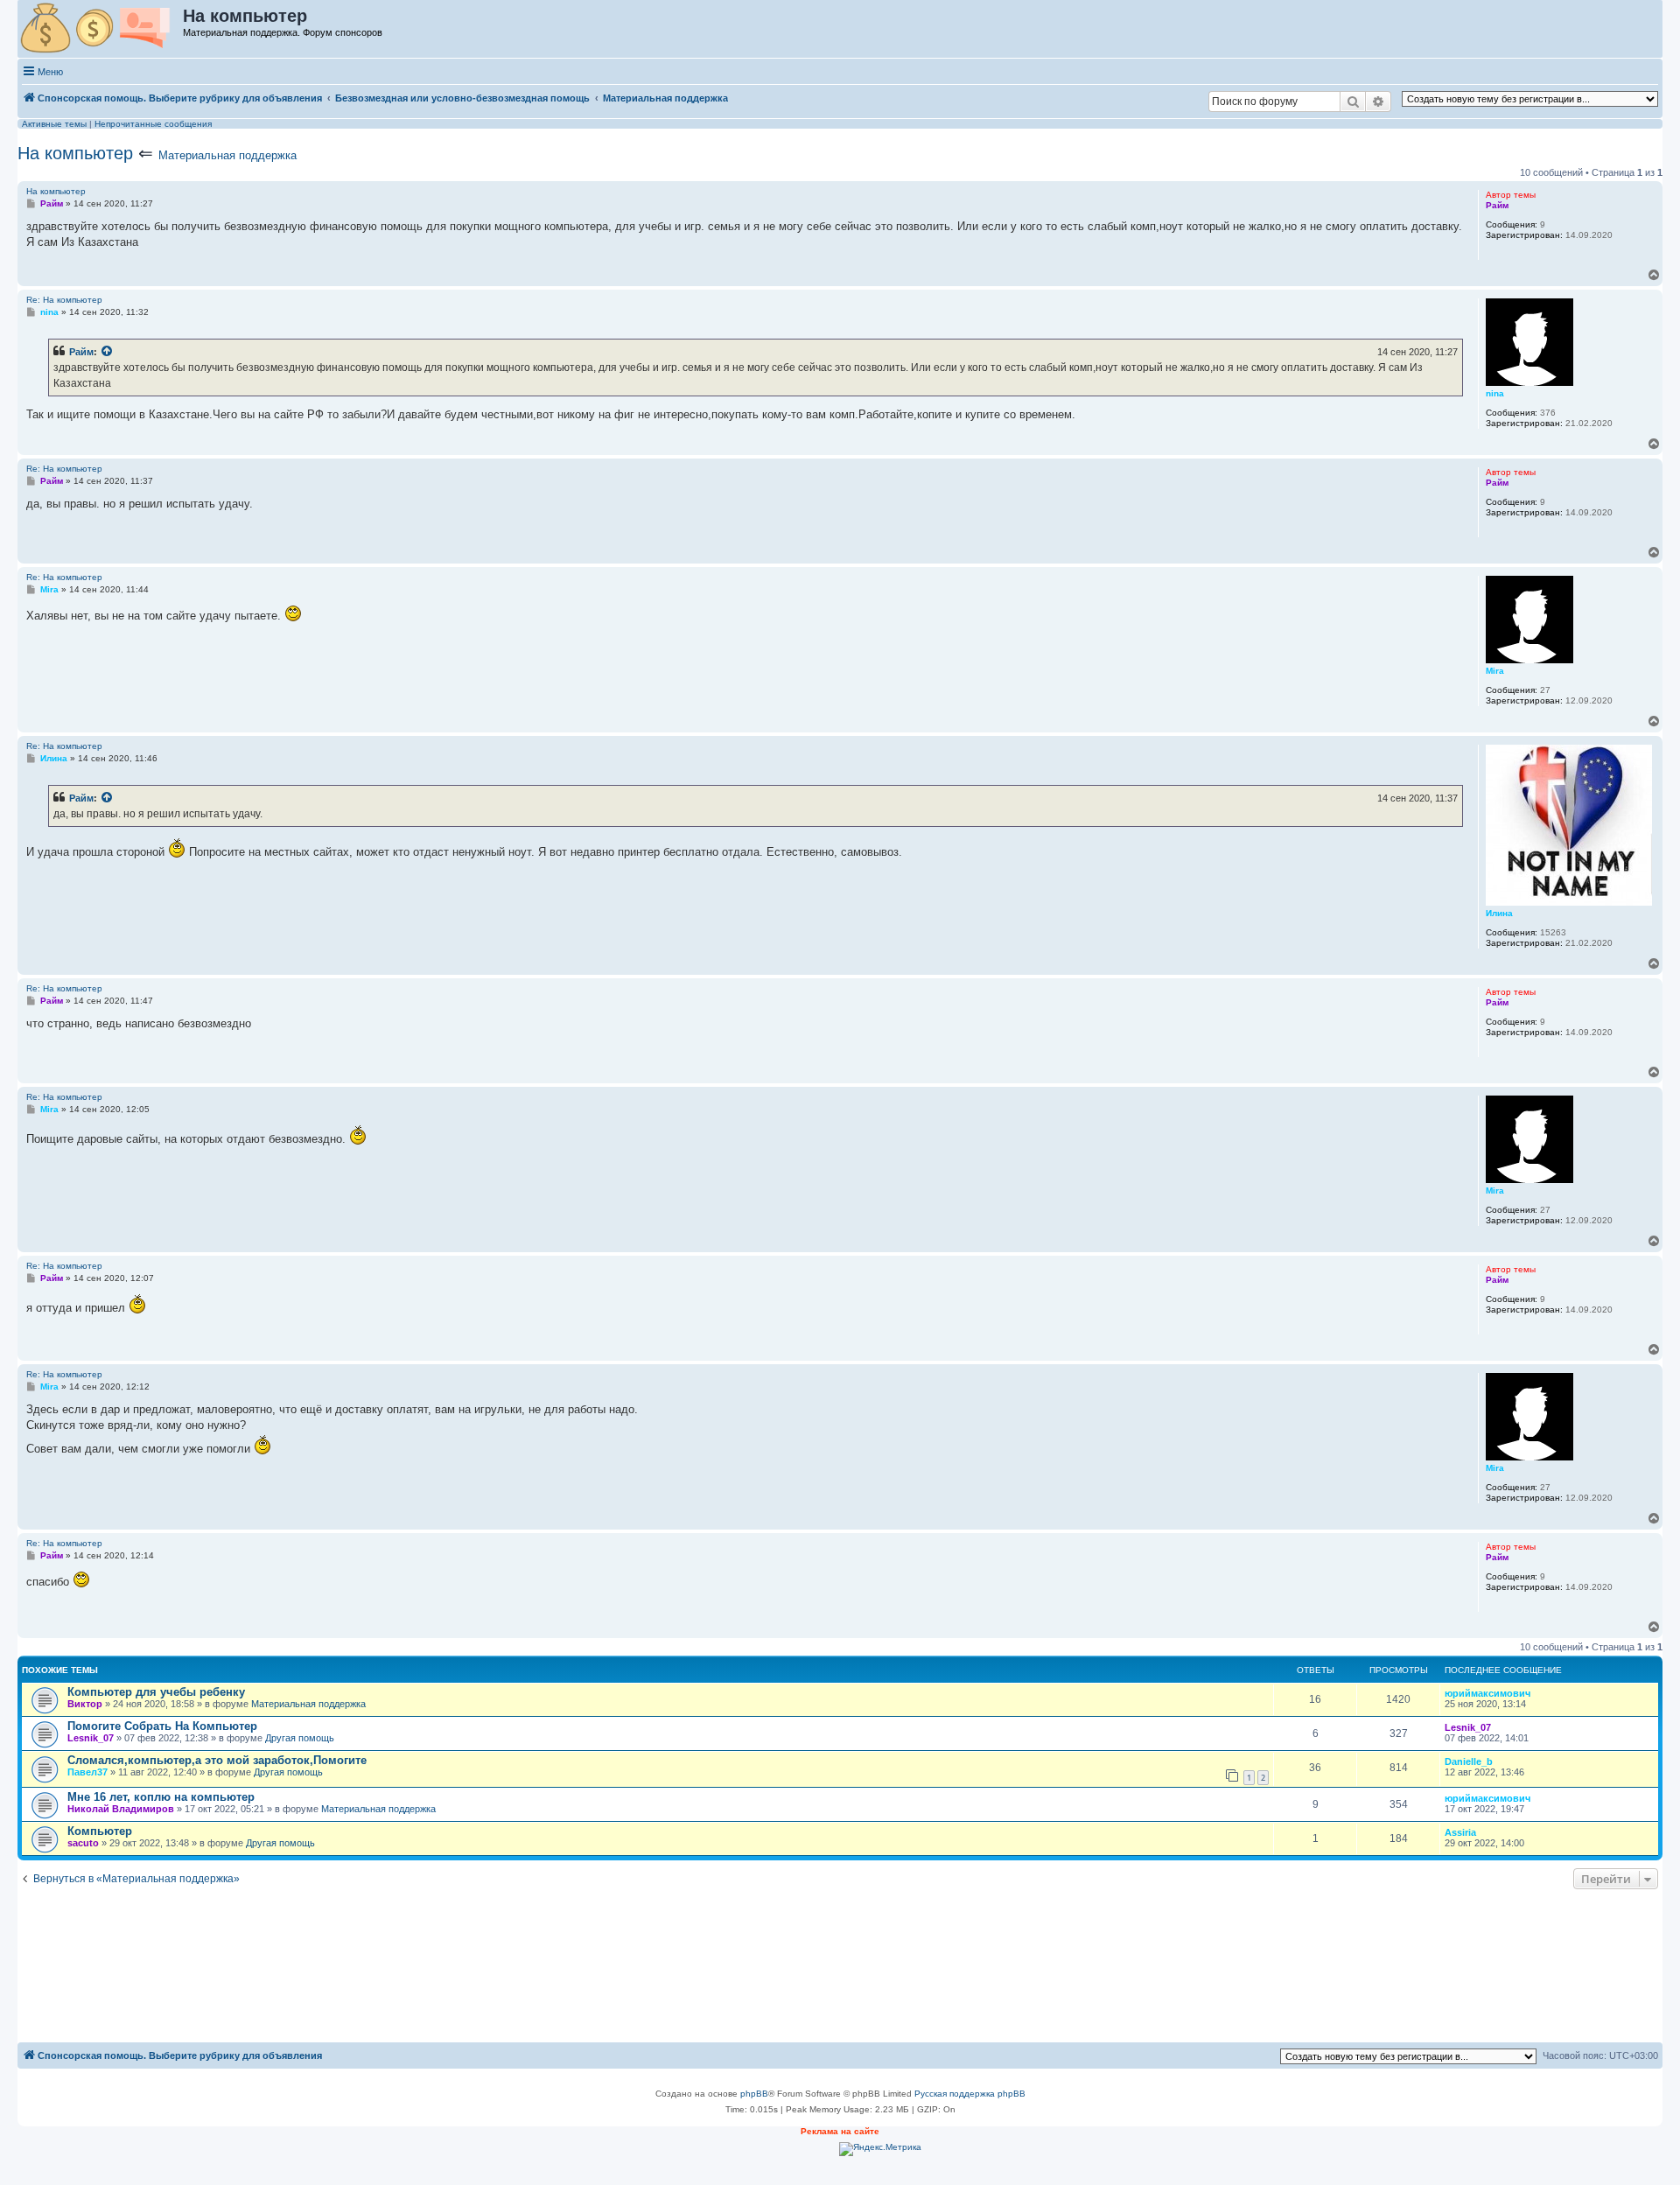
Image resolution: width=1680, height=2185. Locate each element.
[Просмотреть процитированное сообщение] (108, 352)
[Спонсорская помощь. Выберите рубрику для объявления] (101, 29)
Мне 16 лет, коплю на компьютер (161, 1797)
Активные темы (54, 124)
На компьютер (75, 153)
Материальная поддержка (227, 155)
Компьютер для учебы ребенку (156, 1692)
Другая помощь (300, 1738)
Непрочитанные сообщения (153, 124)
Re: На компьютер (64, 300)
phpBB (754, 2094)
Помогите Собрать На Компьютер (162, 1726)
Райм (81, 352)
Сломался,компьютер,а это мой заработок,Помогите (217, 1760)
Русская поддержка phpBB (970, 2094)
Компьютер (100, 1831)
